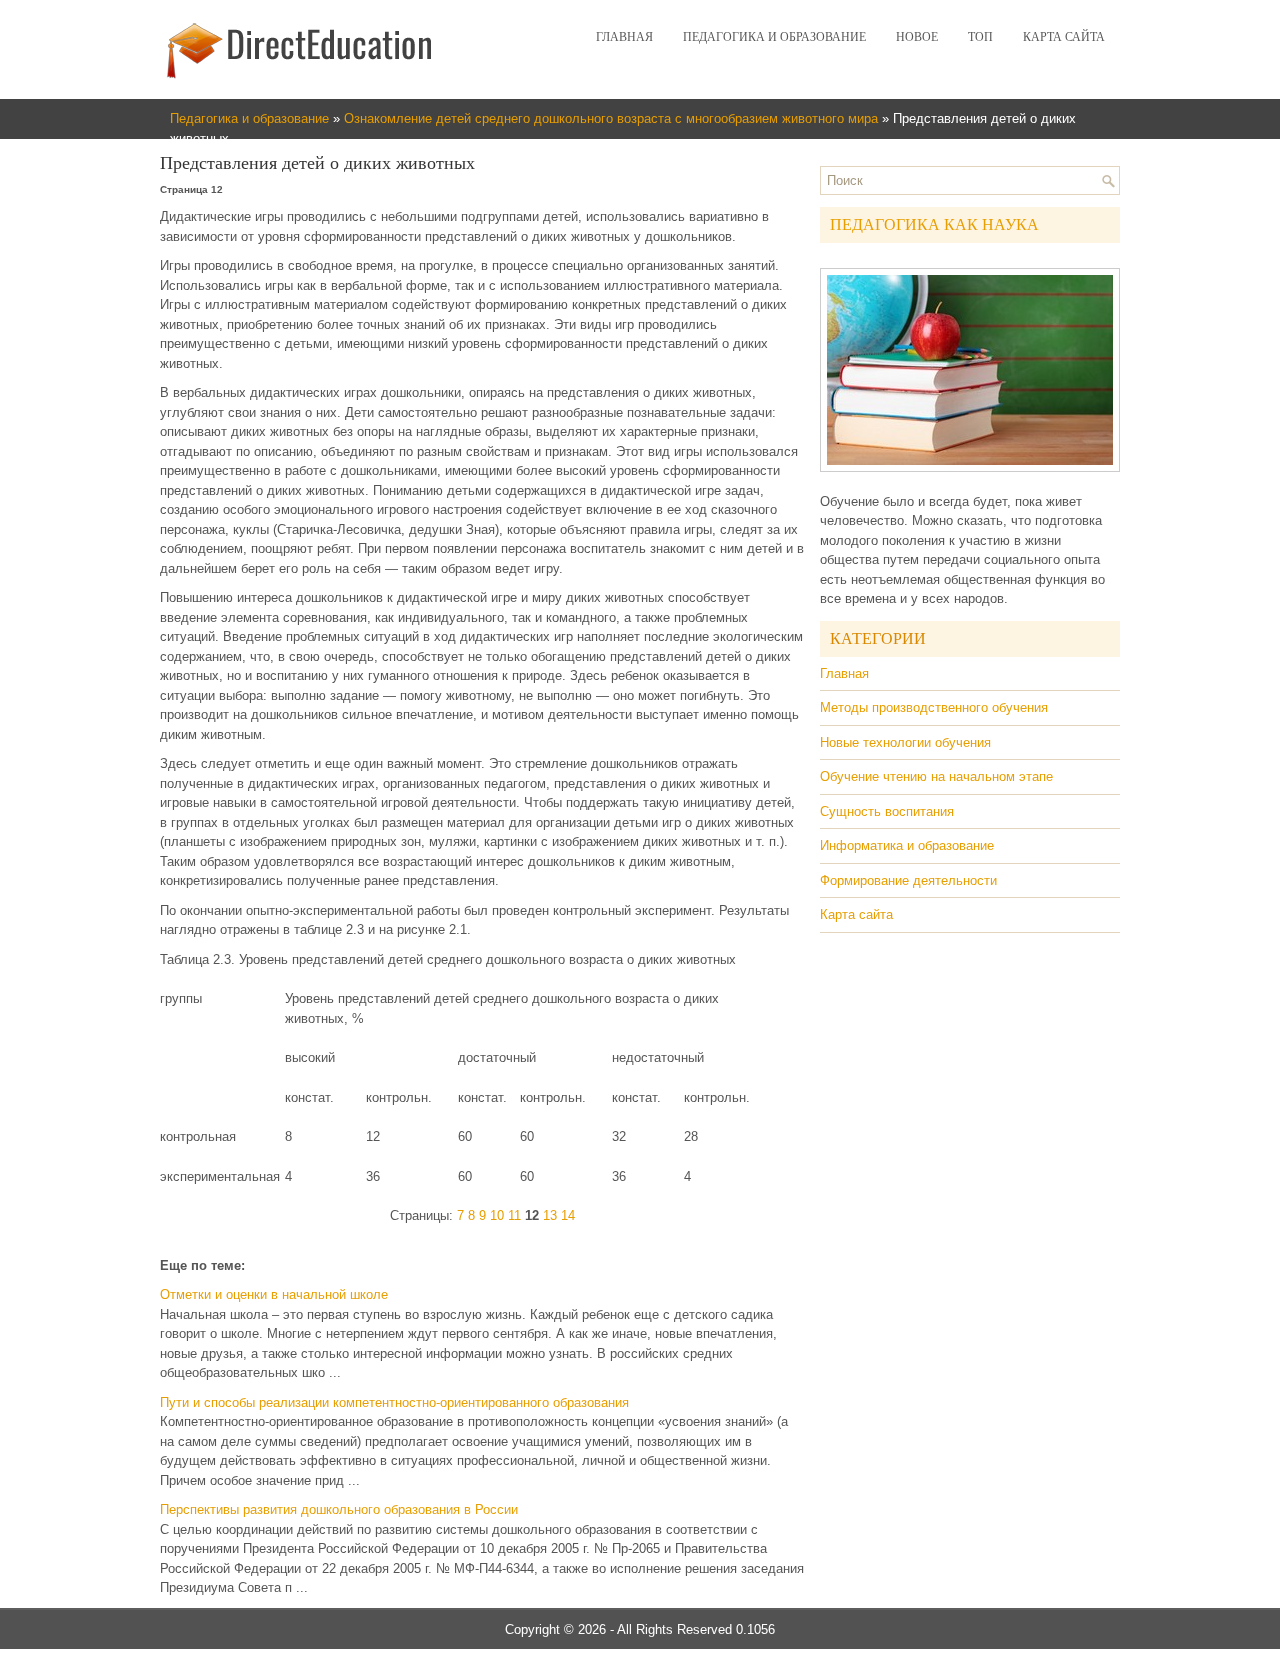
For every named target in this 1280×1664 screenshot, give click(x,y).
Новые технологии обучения (905, 742)
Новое (917, 37)
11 (514, 1215)
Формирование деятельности (908, 880)
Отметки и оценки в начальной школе (274, 1294)
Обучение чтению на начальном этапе (936, 776)
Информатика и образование (907, 845)
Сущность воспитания (887, 811)
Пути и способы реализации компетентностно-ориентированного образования (394, 1402)
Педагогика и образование (774, 37)
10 (497, 1215)
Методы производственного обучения (934, 707)
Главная (624, 37)
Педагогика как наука (934, 224)
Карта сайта (1064, 37)
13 (550, 1215)
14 (568, 1215)
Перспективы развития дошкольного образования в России (339, 1509)
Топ (980, 37)
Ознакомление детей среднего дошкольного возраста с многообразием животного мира (611, 118)
